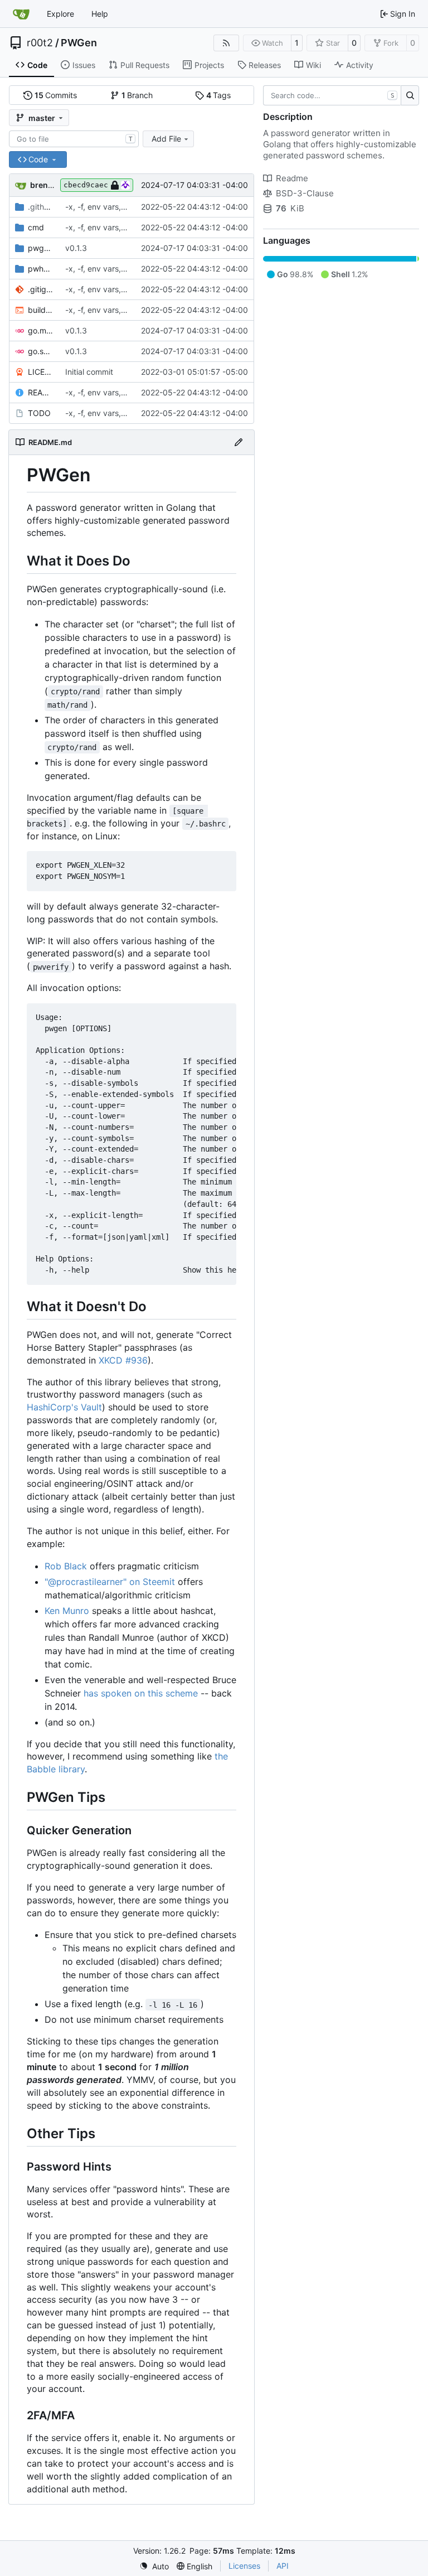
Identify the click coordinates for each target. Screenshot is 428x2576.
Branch (137, 95)
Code (37, 65)
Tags (219, 95)
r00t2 (40, 43)
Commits (56, 95)
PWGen (79, 43)
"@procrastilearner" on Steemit (110, 1582)
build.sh (41, 310)
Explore (60, 14)
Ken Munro (67, 1611)
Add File (166, 139)
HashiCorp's (52, 1407)
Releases (265, 65)
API (283, 2566)
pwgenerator (41, 248)
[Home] (21, 14)
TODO (39, 413)
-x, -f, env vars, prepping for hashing (132, 207)
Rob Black (66, 1566)
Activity (360, 65)
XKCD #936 (123, 1360)
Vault (91, 1407)
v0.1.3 (76, 248)
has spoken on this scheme (141, 1693)
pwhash (41, 269)
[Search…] (410, 95)
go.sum (41, 351)
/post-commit (41, 207)
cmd (36, 227)
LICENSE (41, 372)
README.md (41, 392)
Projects (209, 65)
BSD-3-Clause (305, 193)
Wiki (313, 65)
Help (100, 14)
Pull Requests (145, 65)
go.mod (41, 330)
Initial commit (89, 372)
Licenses (244, 2566)
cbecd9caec (86, 185)
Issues (84, 65)
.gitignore (41, 289)
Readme (292, 178)
